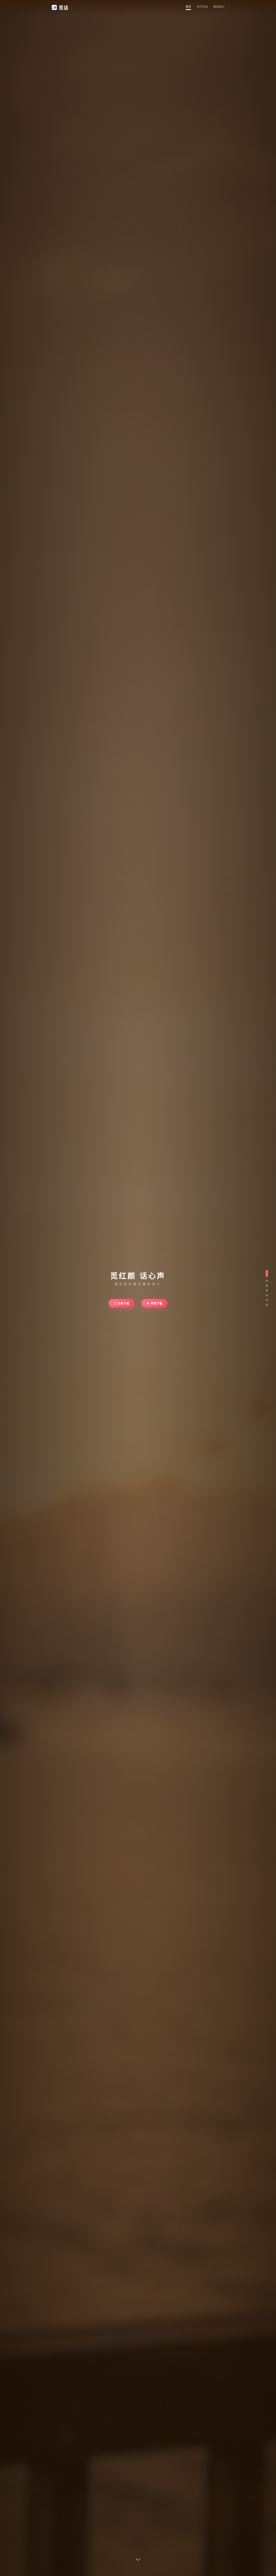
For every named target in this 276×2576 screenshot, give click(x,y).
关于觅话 (202, 7)
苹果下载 (157, 1303)
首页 (188, 7)
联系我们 (219, 7)
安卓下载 (123, 1303)
